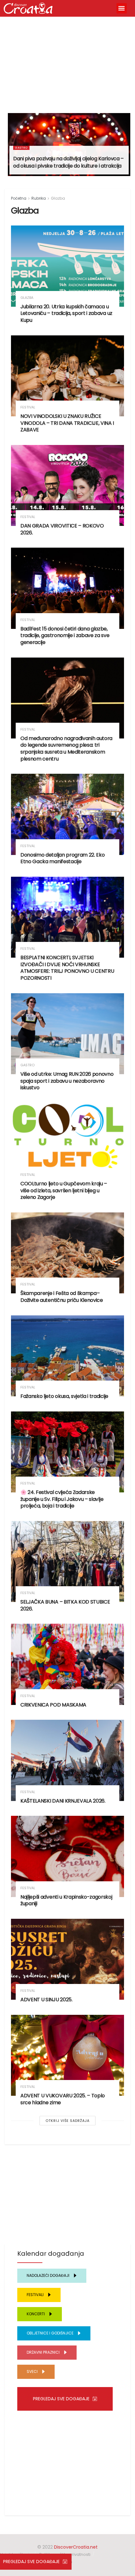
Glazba (58, 198)
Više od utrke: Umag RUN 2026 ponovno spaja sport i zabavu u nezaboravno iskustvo (67, 1081)
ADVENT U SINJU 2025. (46, 2000)
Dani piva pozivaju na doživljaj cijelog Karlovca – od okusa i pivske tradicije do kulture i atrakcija (68, 162)
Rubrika (39, 198)
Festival (28, 407)
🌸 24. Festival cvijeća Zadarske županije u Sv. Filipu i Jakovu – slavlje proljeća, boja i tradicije (62, 1499)
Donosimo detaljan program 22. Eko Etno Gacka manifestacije (62, 858)
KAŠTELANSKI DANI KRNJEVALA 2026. (63, 1801)
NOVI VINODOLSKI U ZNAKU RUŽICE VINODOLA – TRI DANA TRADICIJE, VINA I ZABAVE (67, 423)
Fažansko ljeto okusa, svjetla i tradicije (64, 1396)
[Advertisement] (67, 62)
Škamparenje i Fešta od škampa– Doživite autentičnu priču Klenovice (62, 1297)
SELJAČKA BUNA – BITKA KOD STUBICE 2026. (65, 1605)
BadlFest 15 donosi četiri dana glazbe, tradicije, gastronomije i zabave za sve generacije (65, 635)
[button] (122, 8)
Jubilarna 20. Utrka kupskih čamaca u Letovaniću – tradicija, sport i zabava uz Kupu (66, 313)
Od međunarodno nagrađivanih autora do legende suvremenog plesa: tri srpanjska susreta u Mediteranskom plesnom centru (66, 749)
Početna (19, 198)
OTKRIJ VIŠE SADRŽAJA (67, 2121)
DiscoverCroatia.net (76, 2547)
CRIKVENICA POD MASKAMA (53, 1705)
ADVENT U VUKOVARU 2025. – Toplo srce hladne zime (63, 2099)
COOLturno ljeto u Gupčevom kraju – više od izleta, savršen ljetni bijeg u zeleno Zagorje (64, 1190)
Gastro (21, 148)
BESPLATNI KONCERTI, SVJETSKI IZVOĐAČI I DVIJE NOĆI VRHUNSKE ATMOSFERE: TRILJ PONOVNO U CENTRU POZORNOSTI (67, 968)
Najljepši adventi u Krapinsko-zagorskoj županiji (66, 1900)
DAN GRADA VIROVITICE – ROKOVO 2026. (62, 529)
